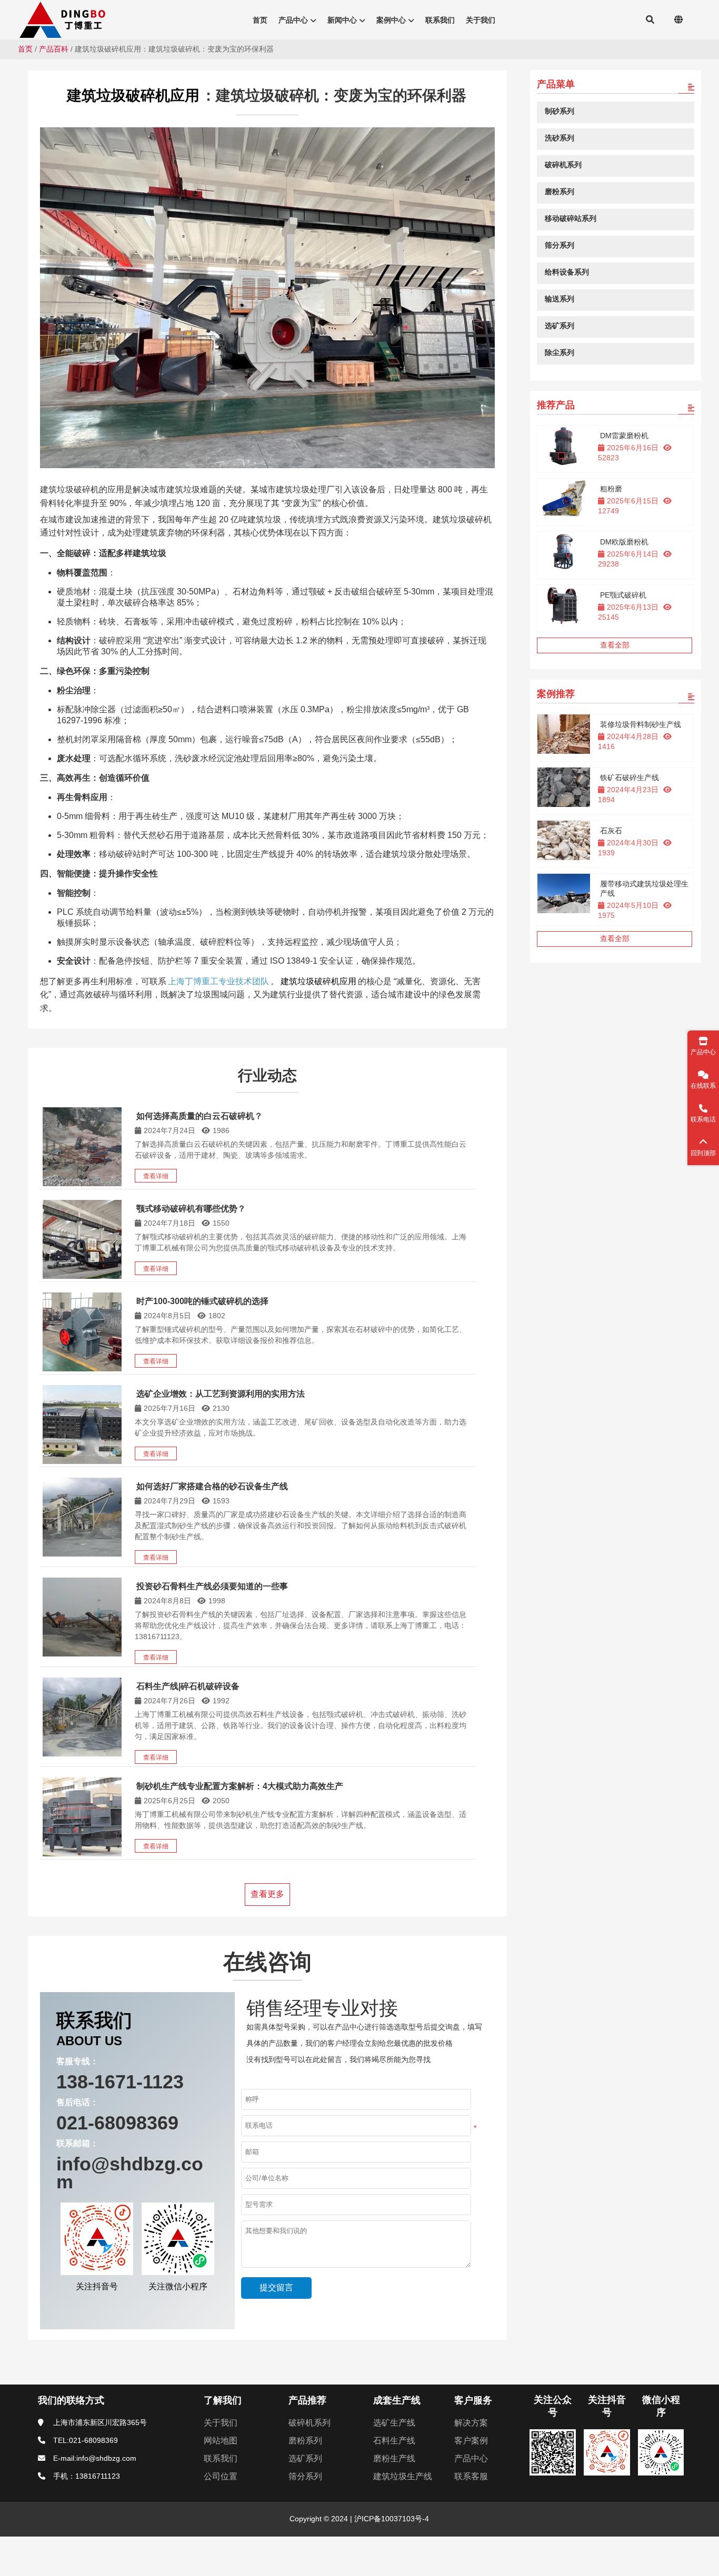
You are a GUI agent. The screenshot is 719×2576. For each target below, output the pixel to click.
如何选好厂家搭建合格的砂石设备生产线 (212, 1486)
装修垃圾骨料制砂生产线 (641, 724)
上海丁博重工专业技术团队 (218, 981)
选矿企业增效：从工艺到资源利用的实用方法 (221, 1394)
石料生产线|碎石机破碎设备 (188, 1686)
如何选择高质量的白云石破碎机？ (199, 1116)
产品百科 (54, 49)
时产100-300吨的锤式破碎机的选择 (202, 1301)
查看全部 (615, 645)
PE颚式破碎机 (623, 595)
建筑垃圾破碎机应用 (133, 95)
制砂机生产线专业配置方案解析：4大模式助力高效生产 (240, 1786)
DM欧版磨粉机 (624, 542)
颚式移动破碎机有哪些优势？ (191, 1209)
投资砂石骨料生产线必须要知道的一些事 (212, 1586)
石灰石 (611, 831)
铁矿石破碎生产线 (630, 777)
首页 (25, 49)
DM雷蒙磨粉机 (624, 436)
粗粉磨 (611, 489)
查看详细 (156, 1176)
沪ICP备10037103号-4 (391, 2519)
